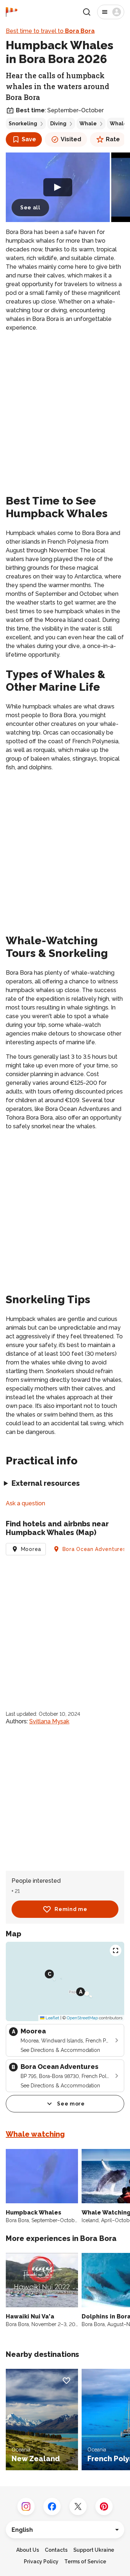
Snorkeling (23, 124)
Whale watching (35, 2134)
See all (30, 208)
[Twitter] (78, 2506)
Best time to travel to (50, 31)
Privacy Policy (41, 2562)
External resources (46, 1483)
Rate (113, 139)
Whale (88, 124)
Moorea (31, 1549)
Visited (71, 139)
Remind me (71, 1909)
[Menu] (111, 12)
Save (29, 139)
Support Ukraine (94, 2550)
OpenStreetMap (82, 2018)
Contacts (56, 2550)
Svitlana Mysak (49, 1721)
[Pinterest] (104, 2506)
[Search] (87, 12)
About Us (28, 2550)
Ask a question (25, 1503)
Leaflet (52, 2018)
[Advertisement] (65, 406)
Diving (58, 124)
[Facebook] (52, 2506)
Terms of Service (85, 2562)
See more (71, 2104)
